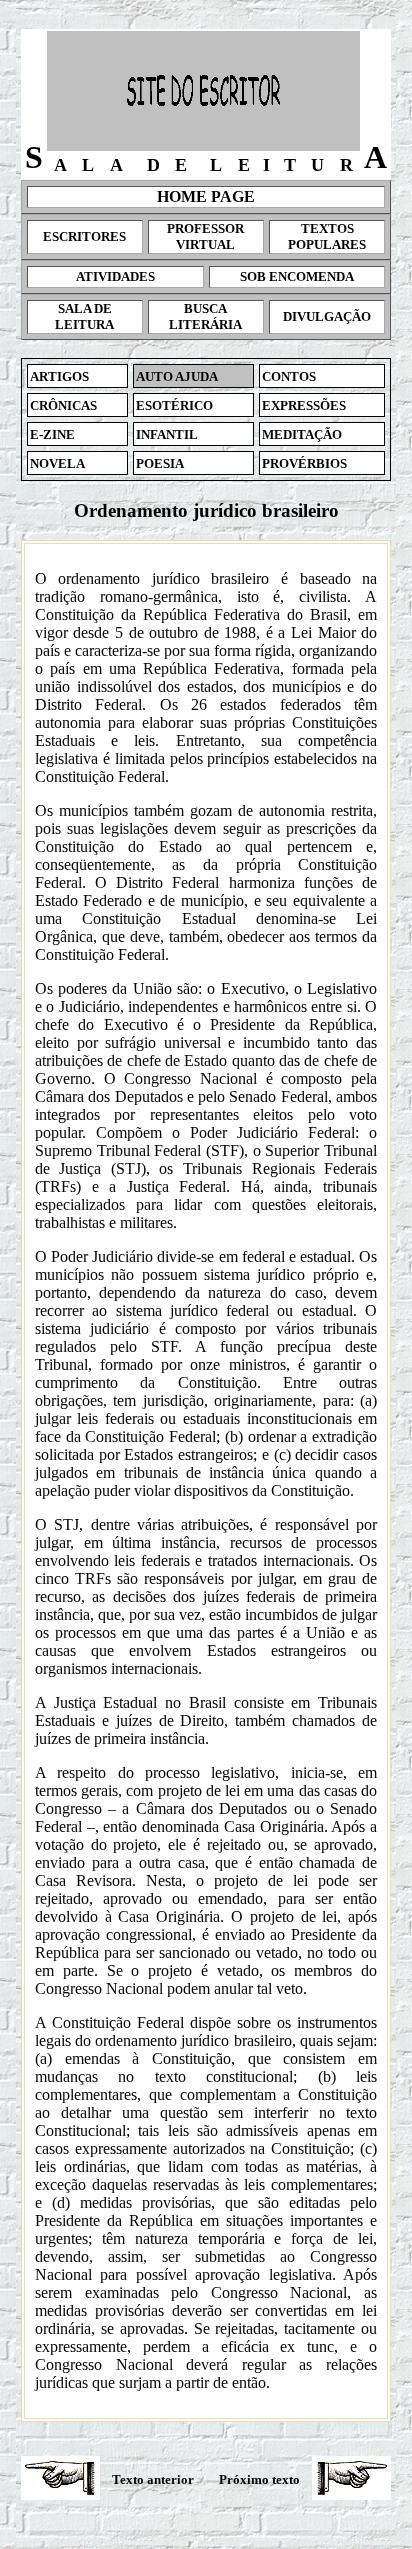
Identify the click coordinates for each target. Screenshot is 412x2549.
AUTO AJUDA (177, 376)
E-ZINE (52, 434)
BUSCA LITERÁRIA (205, 316)
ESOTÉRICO (174, 405)
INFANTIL (167, 434)
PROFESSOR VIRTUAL (205, 236)
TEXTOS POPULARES (327, 236)
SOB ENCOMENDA (297, 276)
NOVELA (57, 463)
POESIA (160, 463)
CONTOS (289, 376)
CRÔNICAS (63, 405)
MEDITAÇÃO (302, 434)
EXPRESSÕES (304, 405)
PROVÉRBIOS (304, 463)
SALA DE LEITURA (84, 316)
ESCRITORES (84, 236)
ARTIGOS (59, 376)
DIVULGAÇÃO (327, 316)
